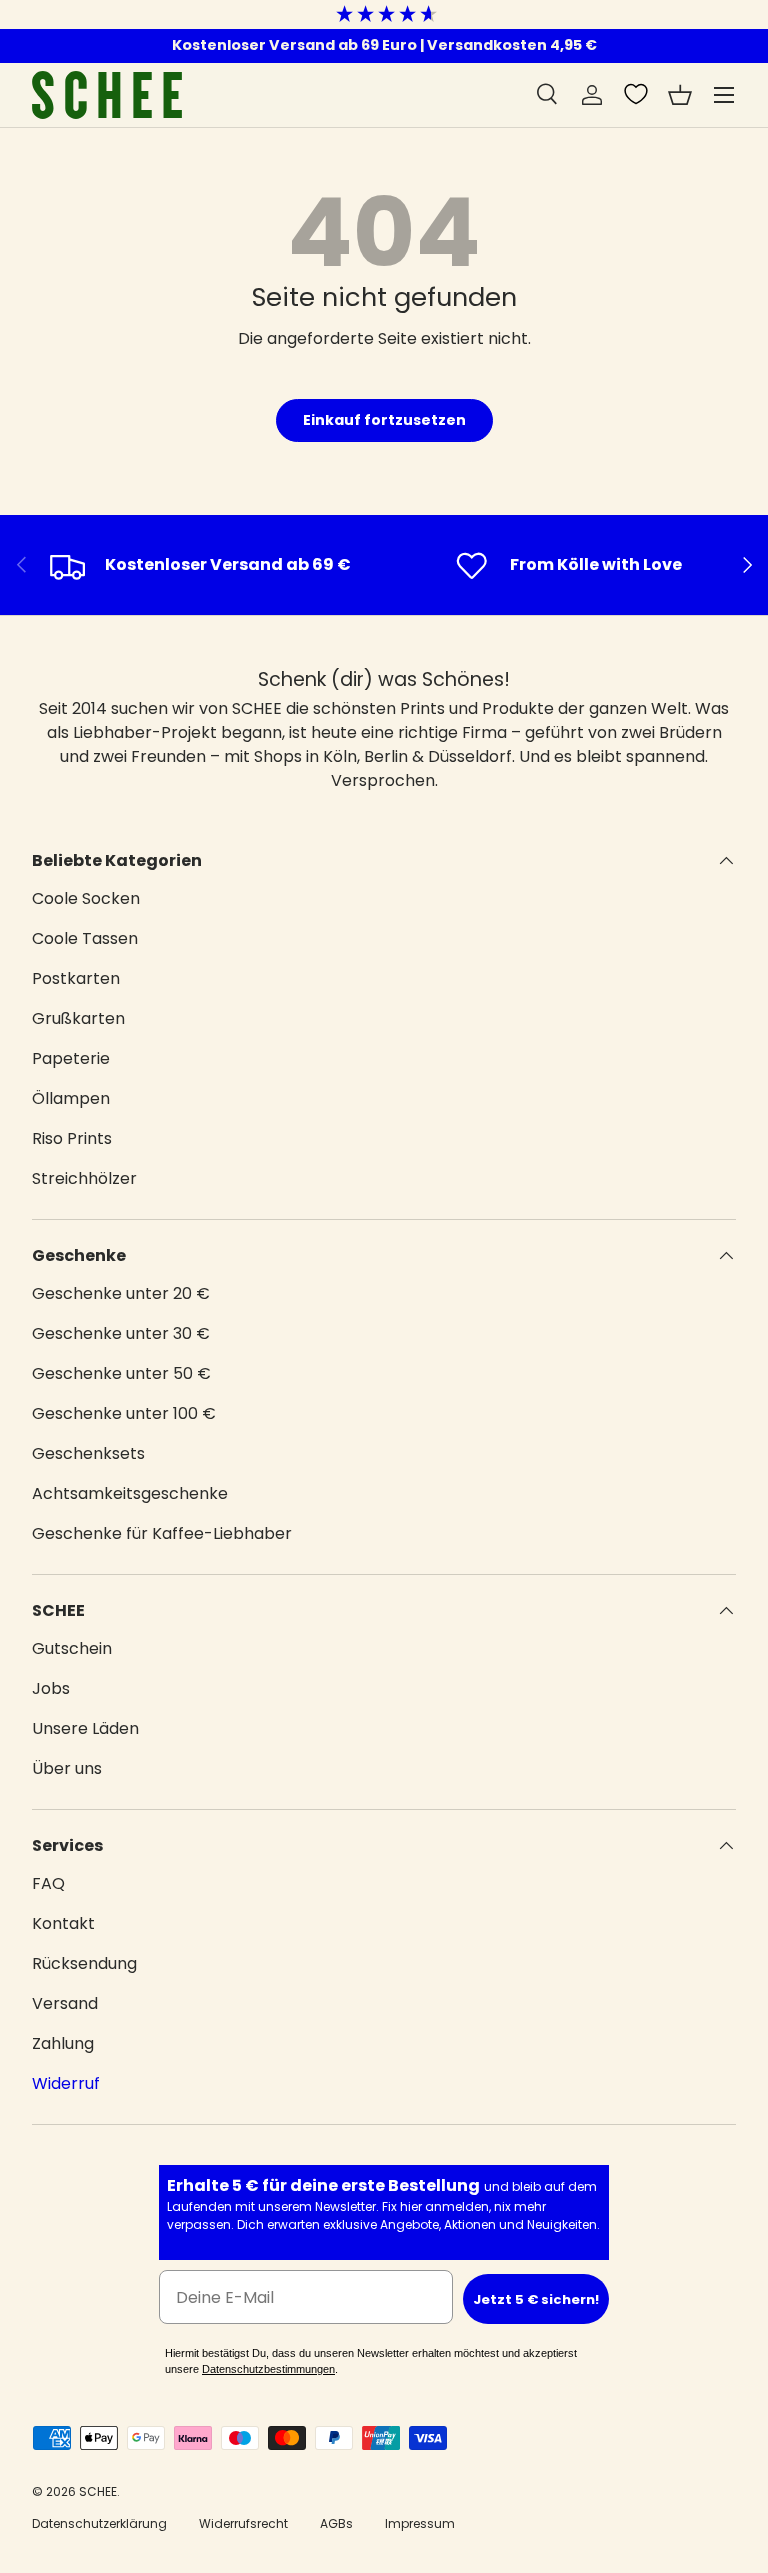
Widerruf (66, 2083)
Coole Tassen (85, 938)
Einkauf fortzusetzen (384, 420)
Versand (65, 2003)
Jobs (51, 1688)
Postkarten (76, 978)
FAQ (48, 1883)
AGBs (336, 2523)
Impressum (420, 2523)
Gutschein (72, 1648)
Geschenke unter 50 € (121, 1373)
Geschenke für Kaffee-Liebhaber (162, 1533)
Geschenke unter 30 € (121, 1333)
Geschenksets (88, 1453)
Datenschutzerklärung (99, 2523)
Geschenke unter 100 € (124, 1413)
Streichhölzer (84, 1178)
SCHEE (98, 2491)
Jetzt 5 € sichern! (536, 2299)
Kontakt (63, 1923)
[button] (680, 95)
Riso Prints (72, 1138)
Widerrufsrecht (243, 2523)
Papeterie (71, 1058)
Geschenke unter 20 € (121, 1293)
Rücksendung (84, 1963)
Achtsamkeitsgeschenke (130, 1493)
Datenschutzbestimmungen (268, 2369)
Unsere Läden (85, 1728)
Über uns (67, 1768)
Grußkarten (78, 1018)
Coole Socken (86, 898)
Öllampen (71, 1098)
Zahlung (63, 2043)
